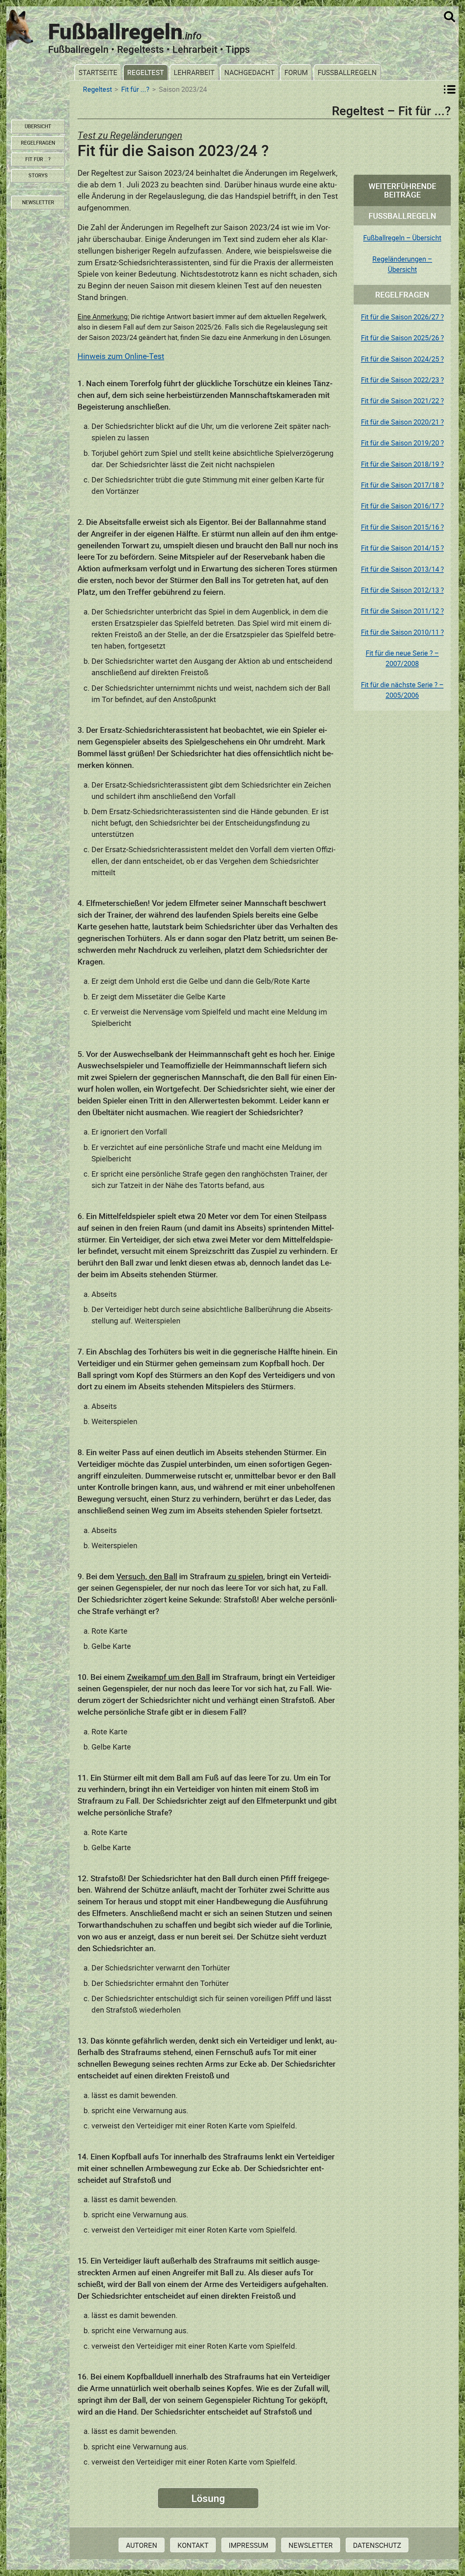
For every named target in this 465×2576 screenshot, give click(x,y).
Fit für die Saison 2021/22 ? (402, 401)
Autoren (142, 2545)
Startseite (98, 72)
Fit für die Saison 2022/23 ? (402, 380)
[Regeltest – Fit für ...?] (450, 89)
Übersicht (38, 126)
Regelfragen (38, 143)
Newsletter (311, 2545)
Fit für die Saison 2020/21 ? (402, 422)
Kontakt (193, 2545)
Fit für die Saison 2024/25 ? (402, 359)
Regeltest (146, 72)
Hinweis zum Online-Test (121, 356)
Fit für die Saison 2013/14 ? (402, 569)
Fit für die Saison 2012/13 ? (402, 590)
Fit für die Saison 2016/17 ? (402, 506)
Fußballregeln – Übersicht (402, 238)
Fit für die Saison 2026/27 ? (402, 317)
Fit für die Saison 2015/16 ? (402, 527)
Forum (296, 72)
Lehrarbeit (194, 72)
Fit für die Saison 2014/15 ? (402, 548)
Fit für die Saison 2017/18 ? (402, 485)
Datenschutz (377, 2545)
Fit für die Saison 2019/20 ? (402, 443)
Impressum (248, 2545)
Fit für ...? (135, 89)
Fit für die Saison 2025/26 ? (402, 338)
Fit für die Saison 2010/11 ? (402, 632)
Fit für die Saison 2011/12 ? (402, 611)
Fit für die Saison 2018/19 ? (402, 464)
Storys (38, 175)
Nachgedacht (249, 72)
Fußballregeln (347, 72)
